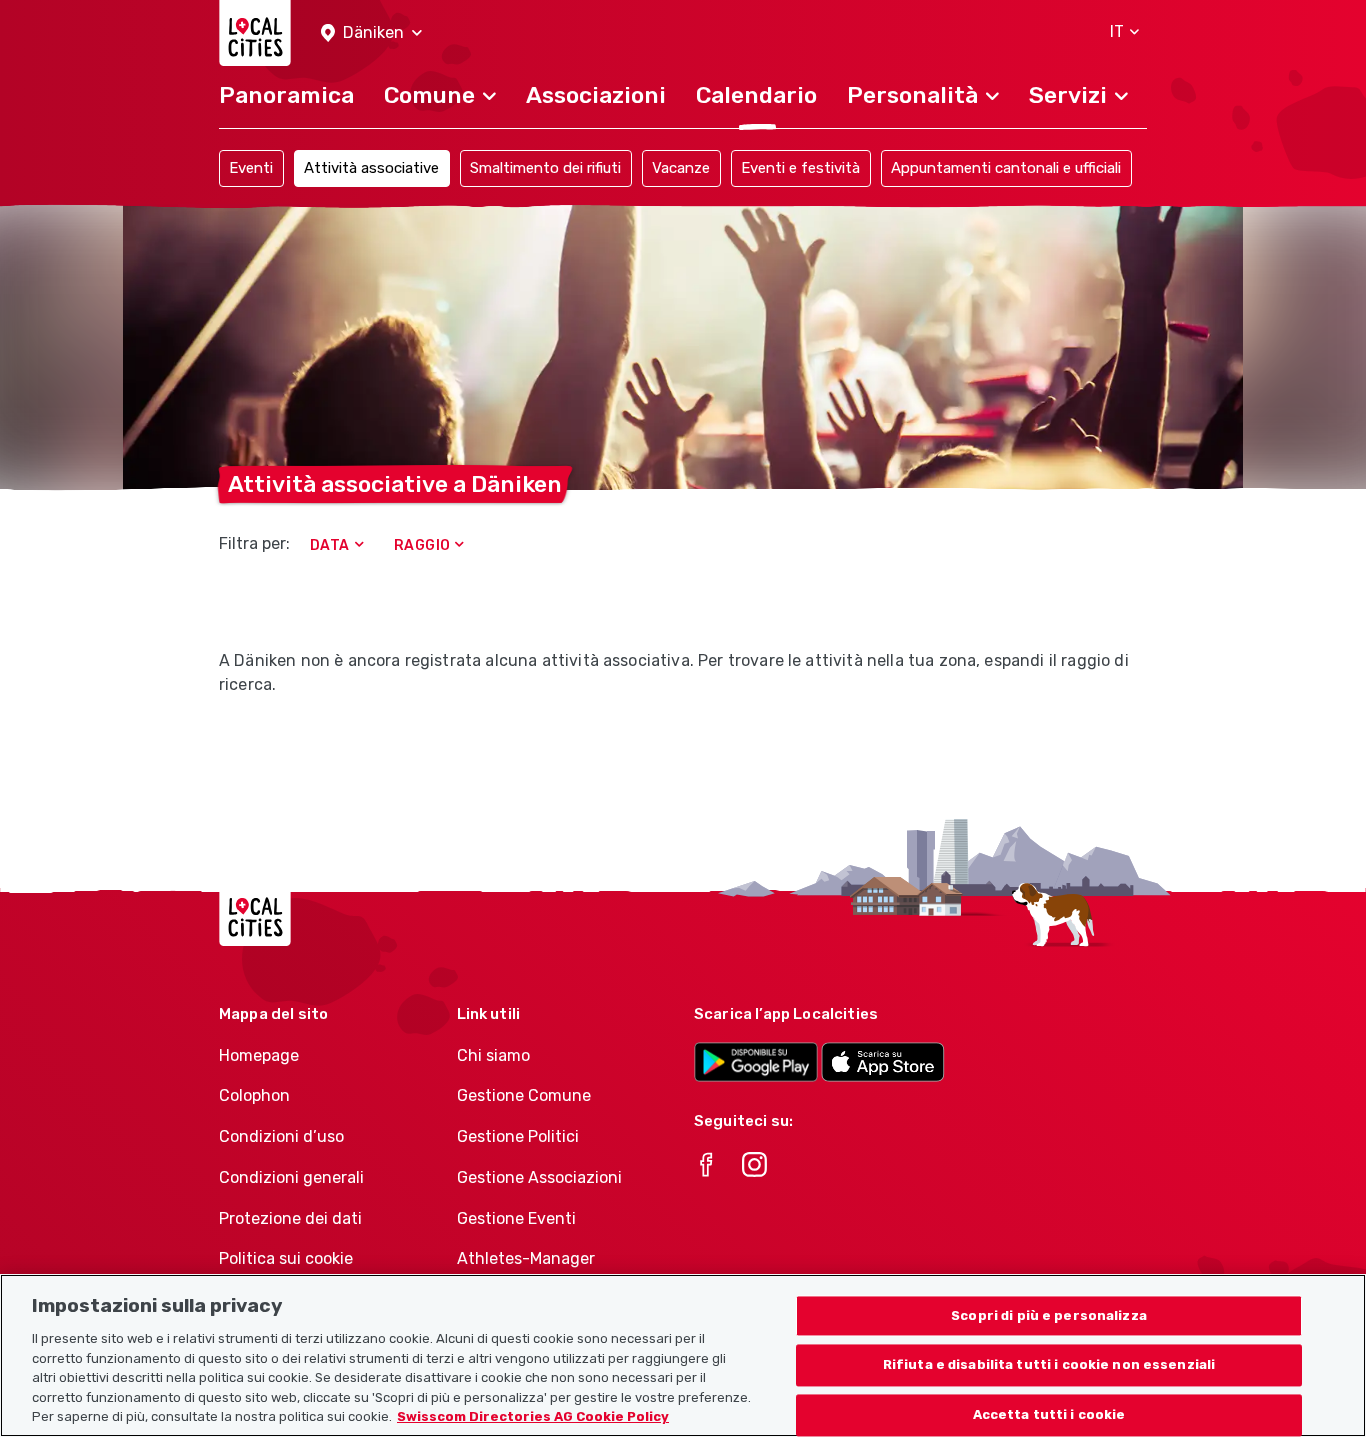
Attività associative (371, 168)
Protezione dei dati (290, 1218)
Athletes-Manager (526, 1258)
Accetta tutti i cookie (1049, 1415)
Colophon (254, 1095)
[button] (371, 33)
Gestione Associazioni (539, 1177)
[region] (683, 1355)
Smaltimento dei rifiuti (545, 168)
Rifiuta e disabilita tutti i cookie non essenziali (1049, 1365)
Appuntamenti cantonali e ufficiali (1006, 168)
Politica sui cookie (286, 1258)
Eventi (251, 168)
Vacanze (681, 168)
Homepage (259, 1055)
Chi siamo (493, 1055)
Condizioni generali (291, 1177)
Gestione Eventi (516, 1218)
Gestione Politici (518, 1136)
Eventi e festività (800, 168)
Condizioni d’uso (281, 1136)
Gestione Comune (524, 1095)
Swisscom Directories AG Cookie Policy (533, 1416)
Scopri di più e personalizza (1049, 1315)
